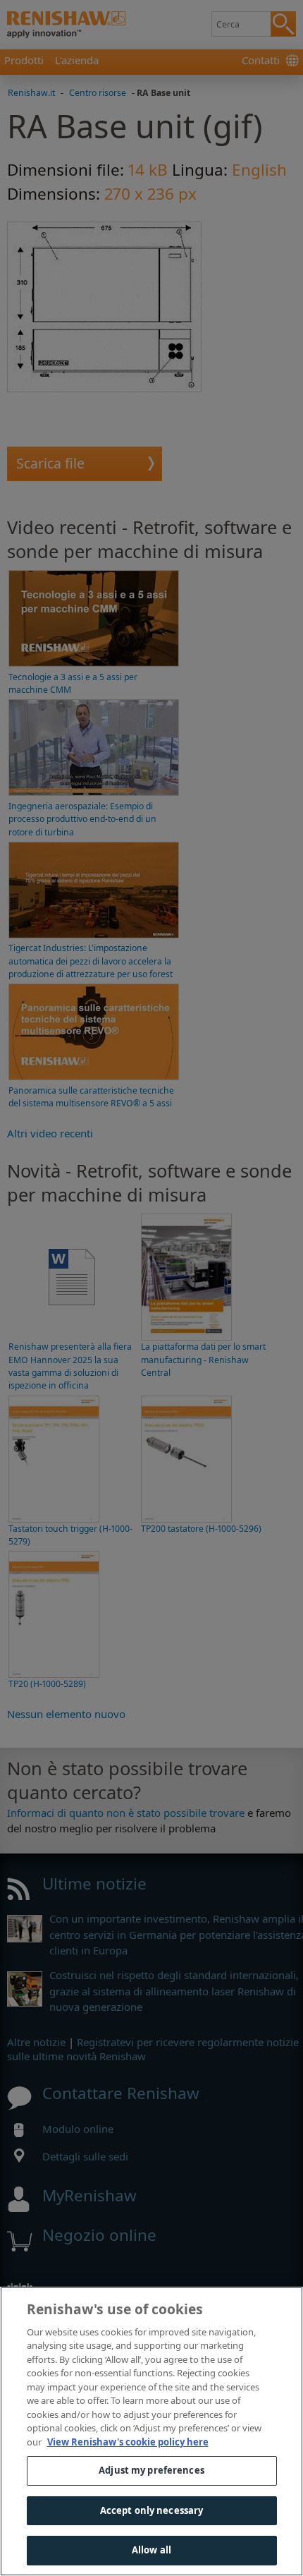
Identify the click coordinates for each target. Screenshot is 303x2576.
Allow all (151, 2550)
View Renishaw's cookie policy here (128, 2442)
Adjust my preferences (151, 2470)
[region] (151, 2431)
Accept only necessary (152, 2510)
